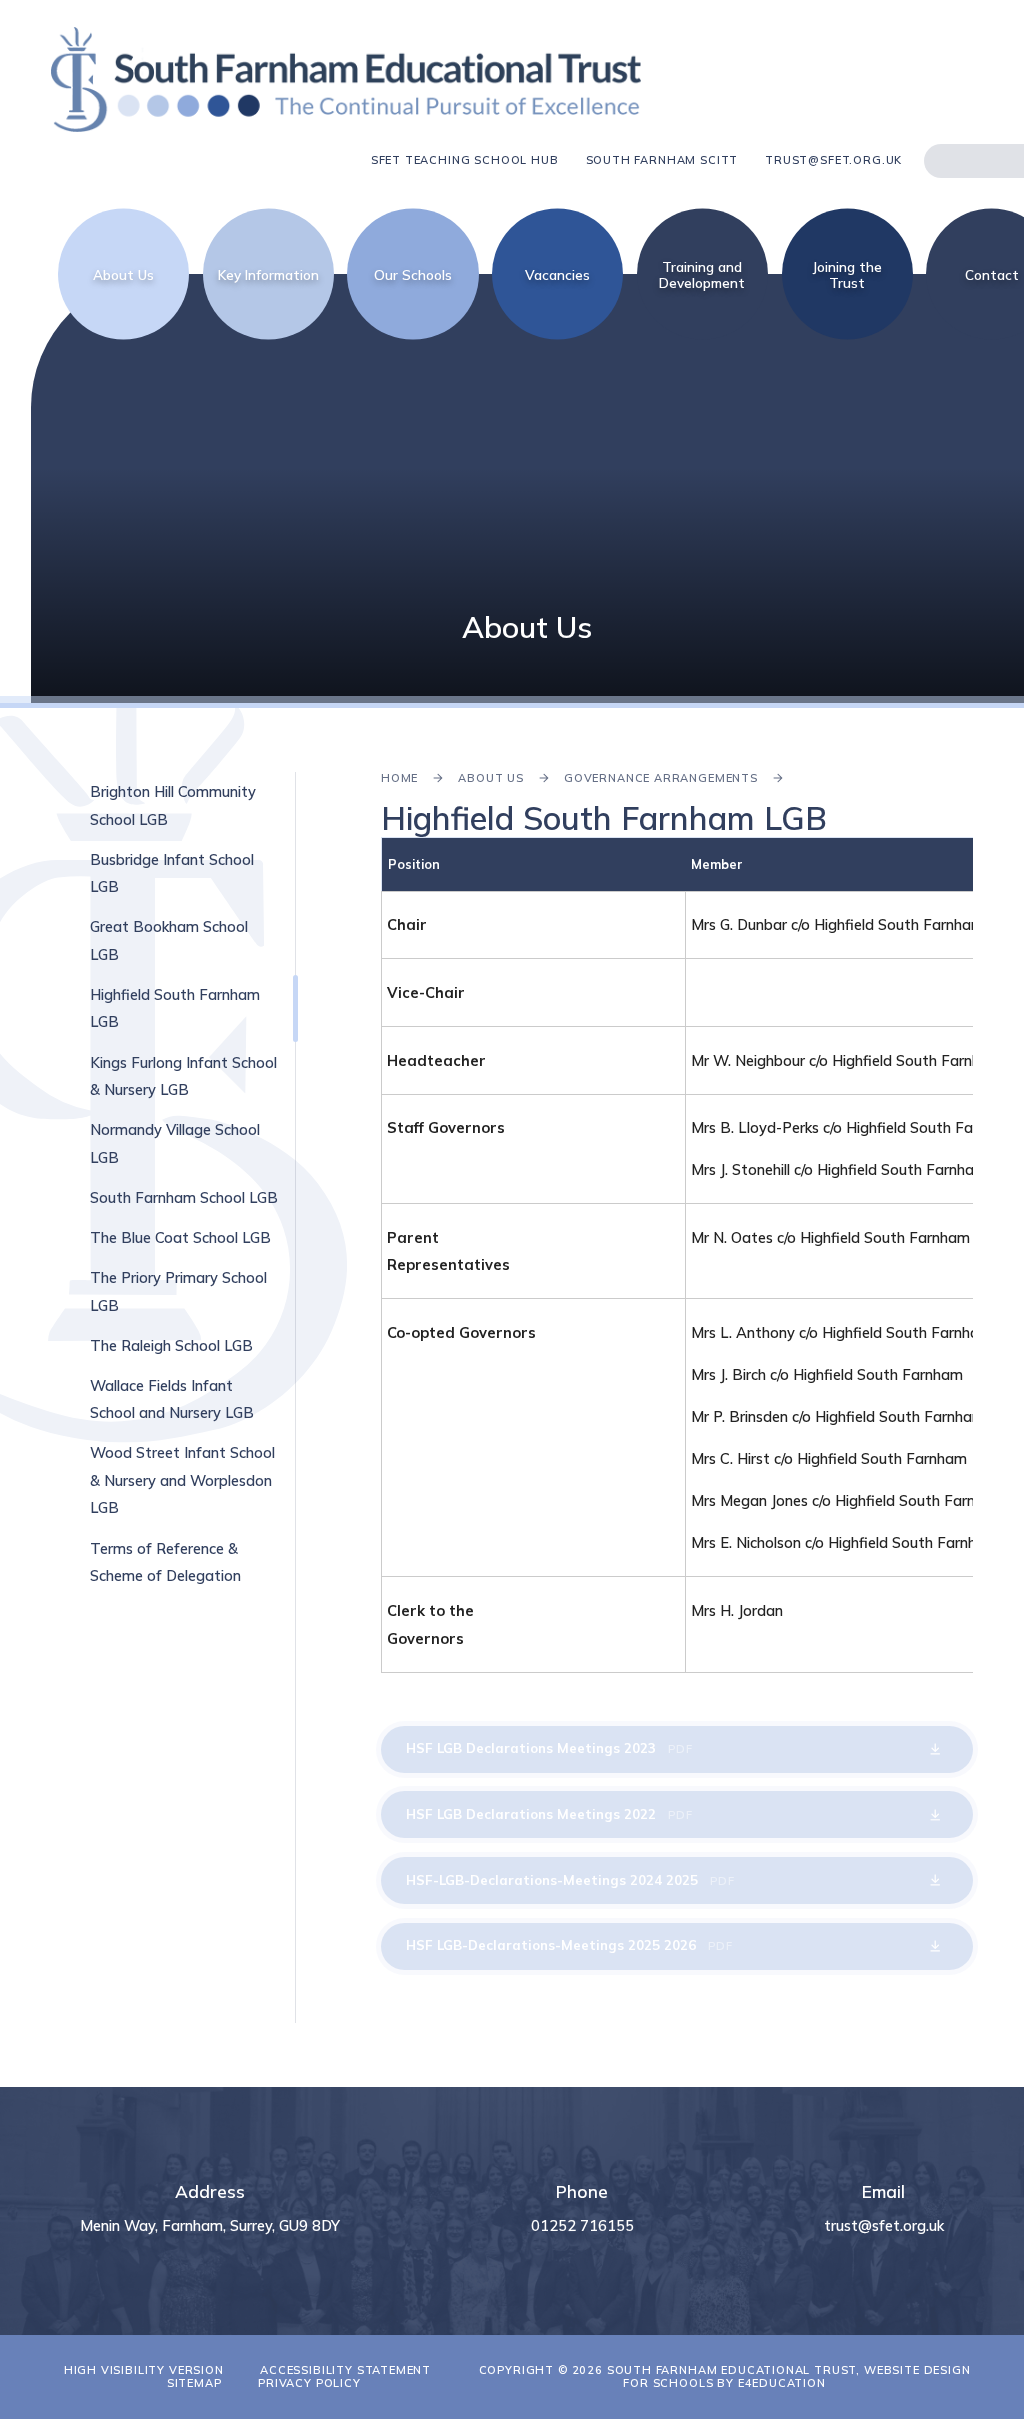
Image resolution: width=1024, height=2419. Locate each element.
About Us (491, 778)
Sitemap (194, 2383)
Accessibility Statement (345, 2370)
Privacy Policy (309, 2383)
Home (399, 778)
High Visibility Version (144, 2370)
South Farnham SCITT (662, 160)
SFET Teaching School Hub (465, 160)
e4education (782, 2383)
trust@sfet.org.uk (833, 160)
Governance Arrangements (661, 778)
